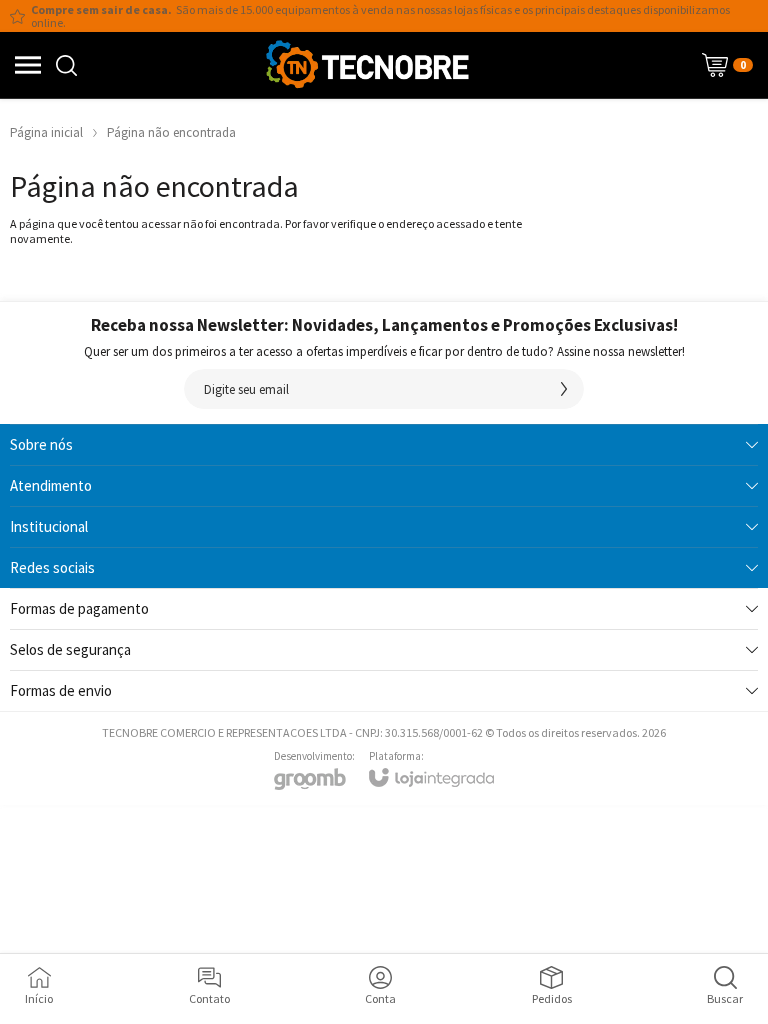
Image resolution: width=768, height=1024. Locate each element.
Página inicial (46, 132)
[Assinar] (564, 389)
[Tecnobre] (367, 65)
